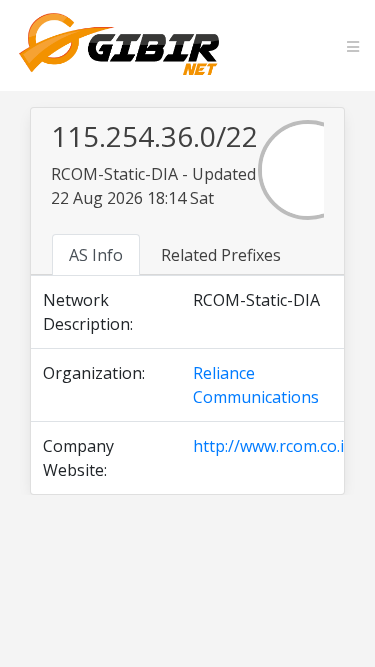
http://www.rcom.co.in (273, 446)
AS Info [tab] (96, 255)
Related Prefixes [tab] (221, 255)
